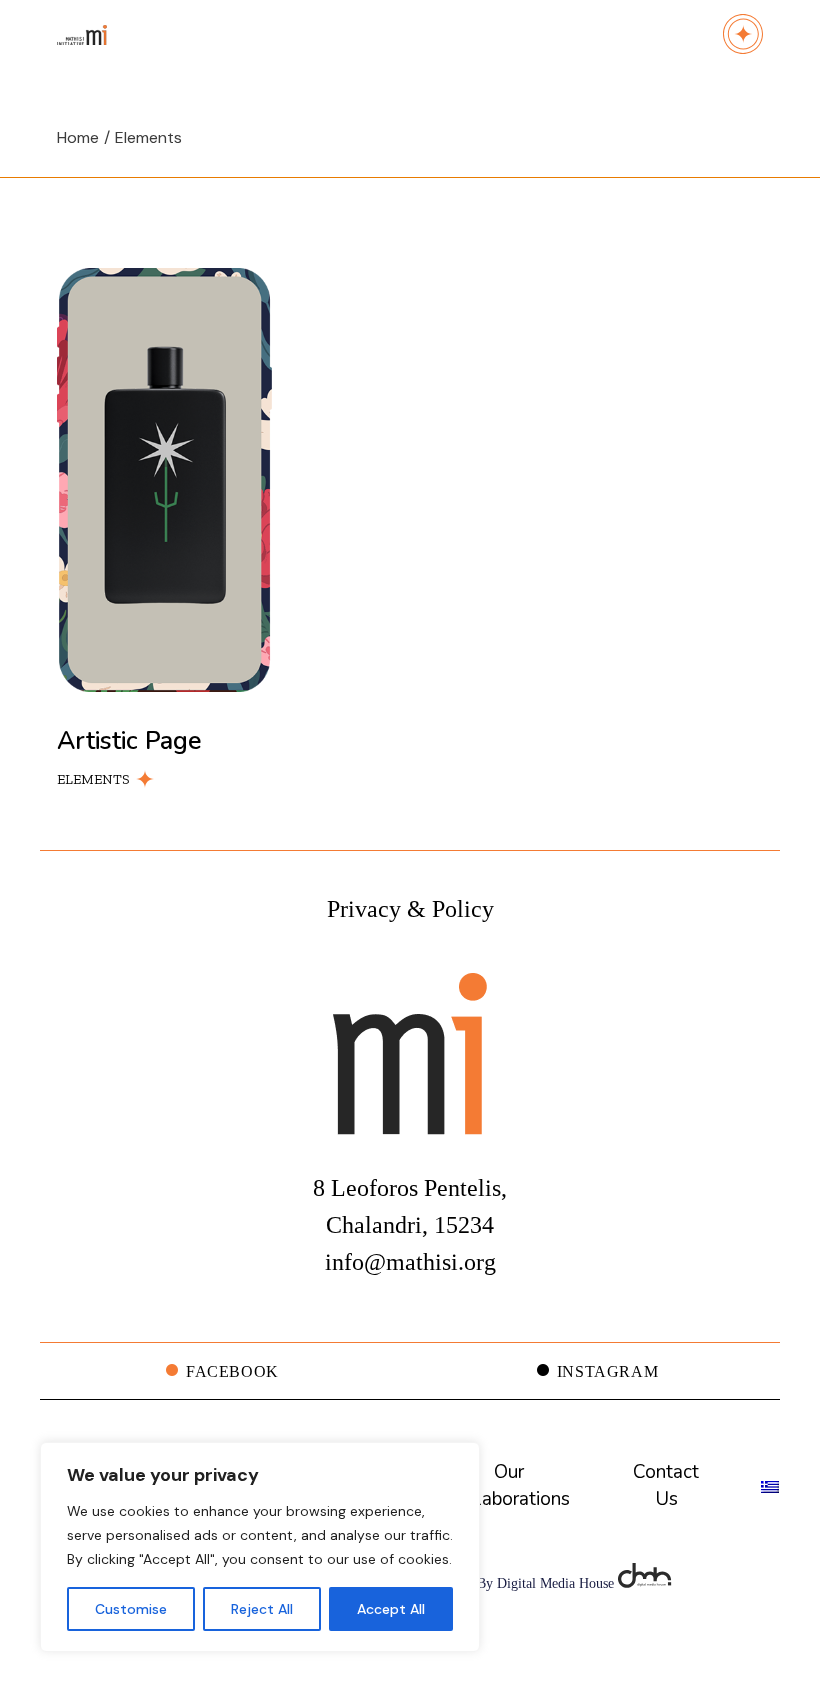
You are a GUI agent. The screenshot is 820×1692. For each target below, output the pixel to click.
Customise (131, 1609)
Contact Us (666, 1485)
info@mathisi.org (410, 1262)
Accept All (391, 1609)
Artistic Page (129, 741)
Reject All (262, 1609)
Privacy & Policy (410, 909)
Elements (93, 779)
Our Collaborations (508, 1485)
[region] (260, 1547)
